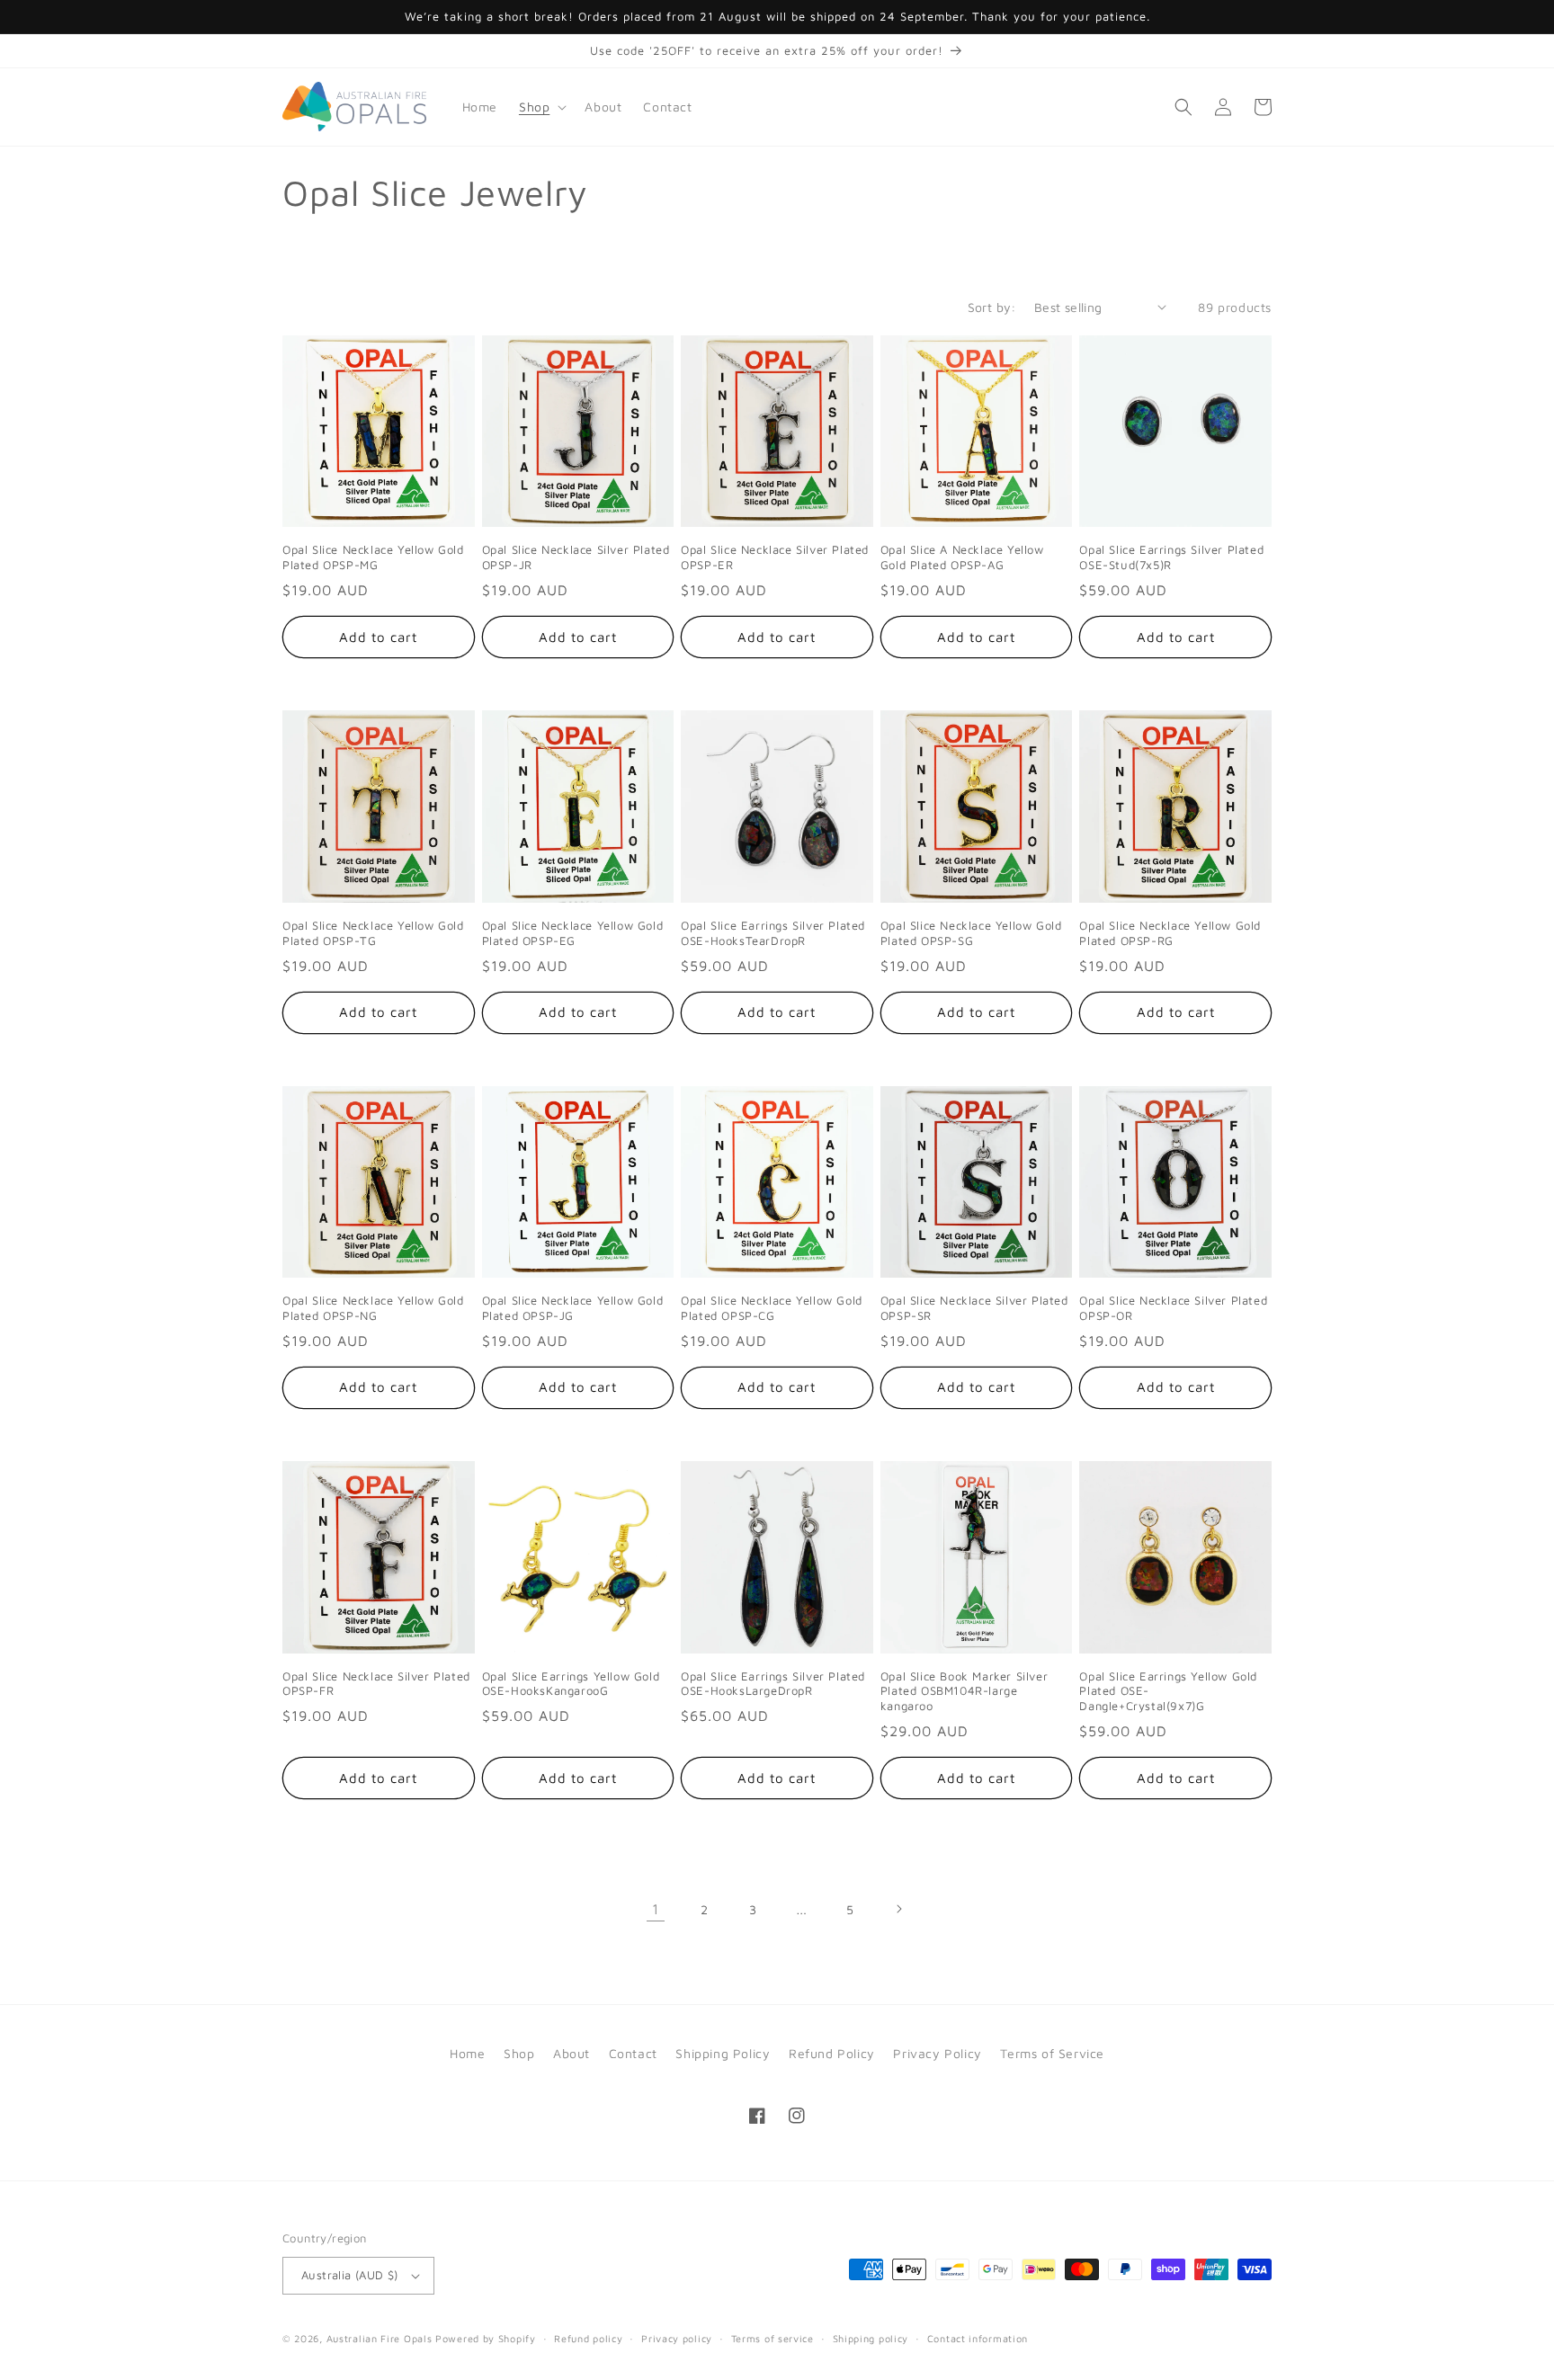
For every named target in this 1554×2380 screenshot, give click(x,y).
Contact (633, 2053)
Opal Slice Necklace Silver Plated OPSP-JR (576, 557)
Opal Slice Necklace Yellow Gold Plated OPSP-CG (772, 1308)
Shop (519, 2053)
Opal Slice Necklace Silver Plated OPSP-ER (775, 557)
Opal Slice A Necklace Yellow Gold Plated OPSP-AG (962, 557)
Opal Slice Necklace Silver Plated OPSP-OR (1173, 1308)
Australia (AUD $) (350, 2275)
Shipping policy (871, 2338)
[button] (541, 107)
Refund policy (588, 2338)
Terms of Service (1052, 2053)
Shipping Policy (723, 2053)
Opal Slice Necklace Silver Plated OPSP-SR (974, 1308)
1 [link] (656, 1909)
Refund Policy (832, 2053)
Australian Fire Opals (380, 2338)
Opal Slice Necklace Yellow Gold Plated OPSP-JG (573, 1308)
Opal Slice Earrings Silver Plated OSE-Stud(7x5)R (1171, 557)
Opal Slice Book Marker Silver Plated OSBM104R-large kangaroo (964, 1691)
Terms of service (773, 2338)
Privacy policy (677, 2338)
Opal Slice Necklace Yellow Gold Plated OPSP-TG (373, 933)
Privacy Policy (937, 2053)
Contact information (978, 2338)
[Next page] (898, 1909)
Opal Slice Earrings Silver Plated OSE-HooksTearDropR (773, 933)
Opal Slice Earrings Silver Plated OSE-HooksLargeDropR (773, 1684)
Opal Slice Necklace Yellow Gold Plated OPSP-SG (971, 933)
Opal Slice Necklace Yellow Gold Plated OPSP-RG (1170, 933)
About (572, 2053)
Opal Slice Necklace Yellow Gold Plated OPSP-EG (573, 933)
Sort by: (992, 307)
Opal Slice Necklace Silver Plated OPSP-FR (376, 1684)
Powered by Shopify (486, 2338)
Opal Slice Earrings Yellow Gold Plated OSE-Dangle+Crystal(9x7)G (1168, 1691)
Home (467, 2053)
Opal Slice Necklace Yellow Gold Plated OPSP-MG (373, 557)
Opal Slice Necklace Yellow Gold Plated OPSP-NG (373, 1308)
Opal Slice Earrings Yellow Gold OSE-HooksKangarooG (571, 1684)
